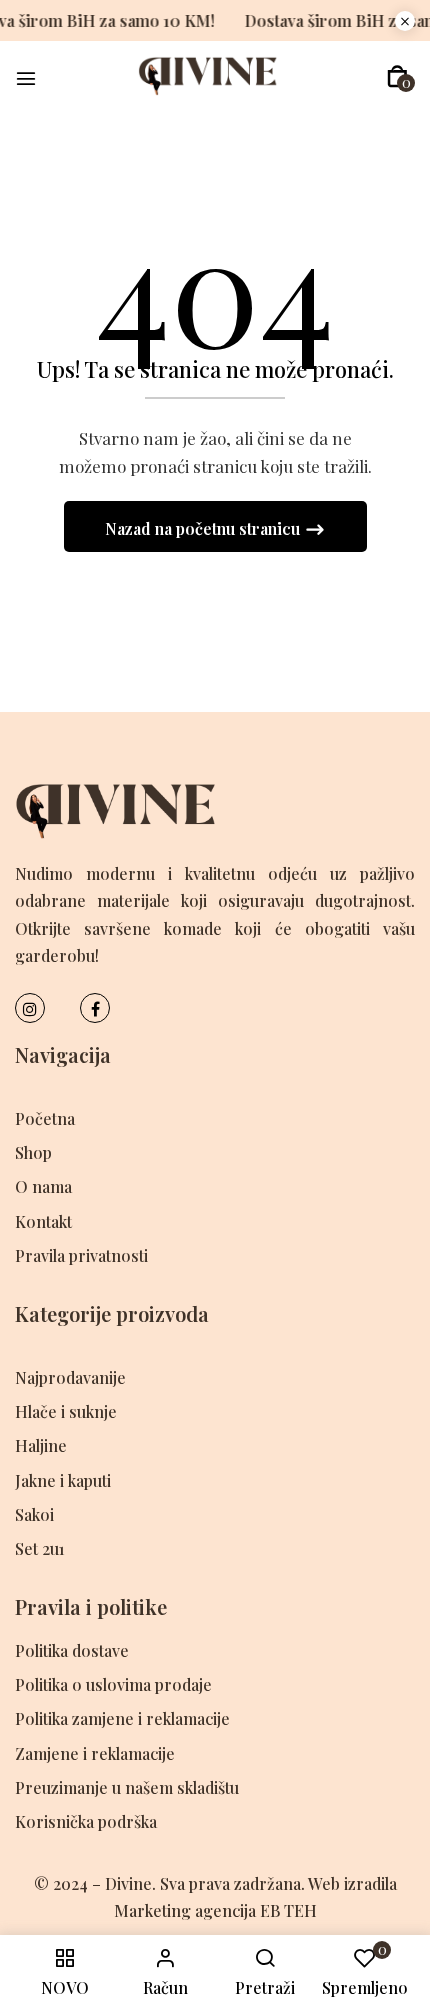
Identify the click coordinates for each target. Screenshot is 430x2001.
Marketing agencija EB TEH (215, 1910)
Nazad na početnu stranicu (204, 528)
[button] (397, 76)
